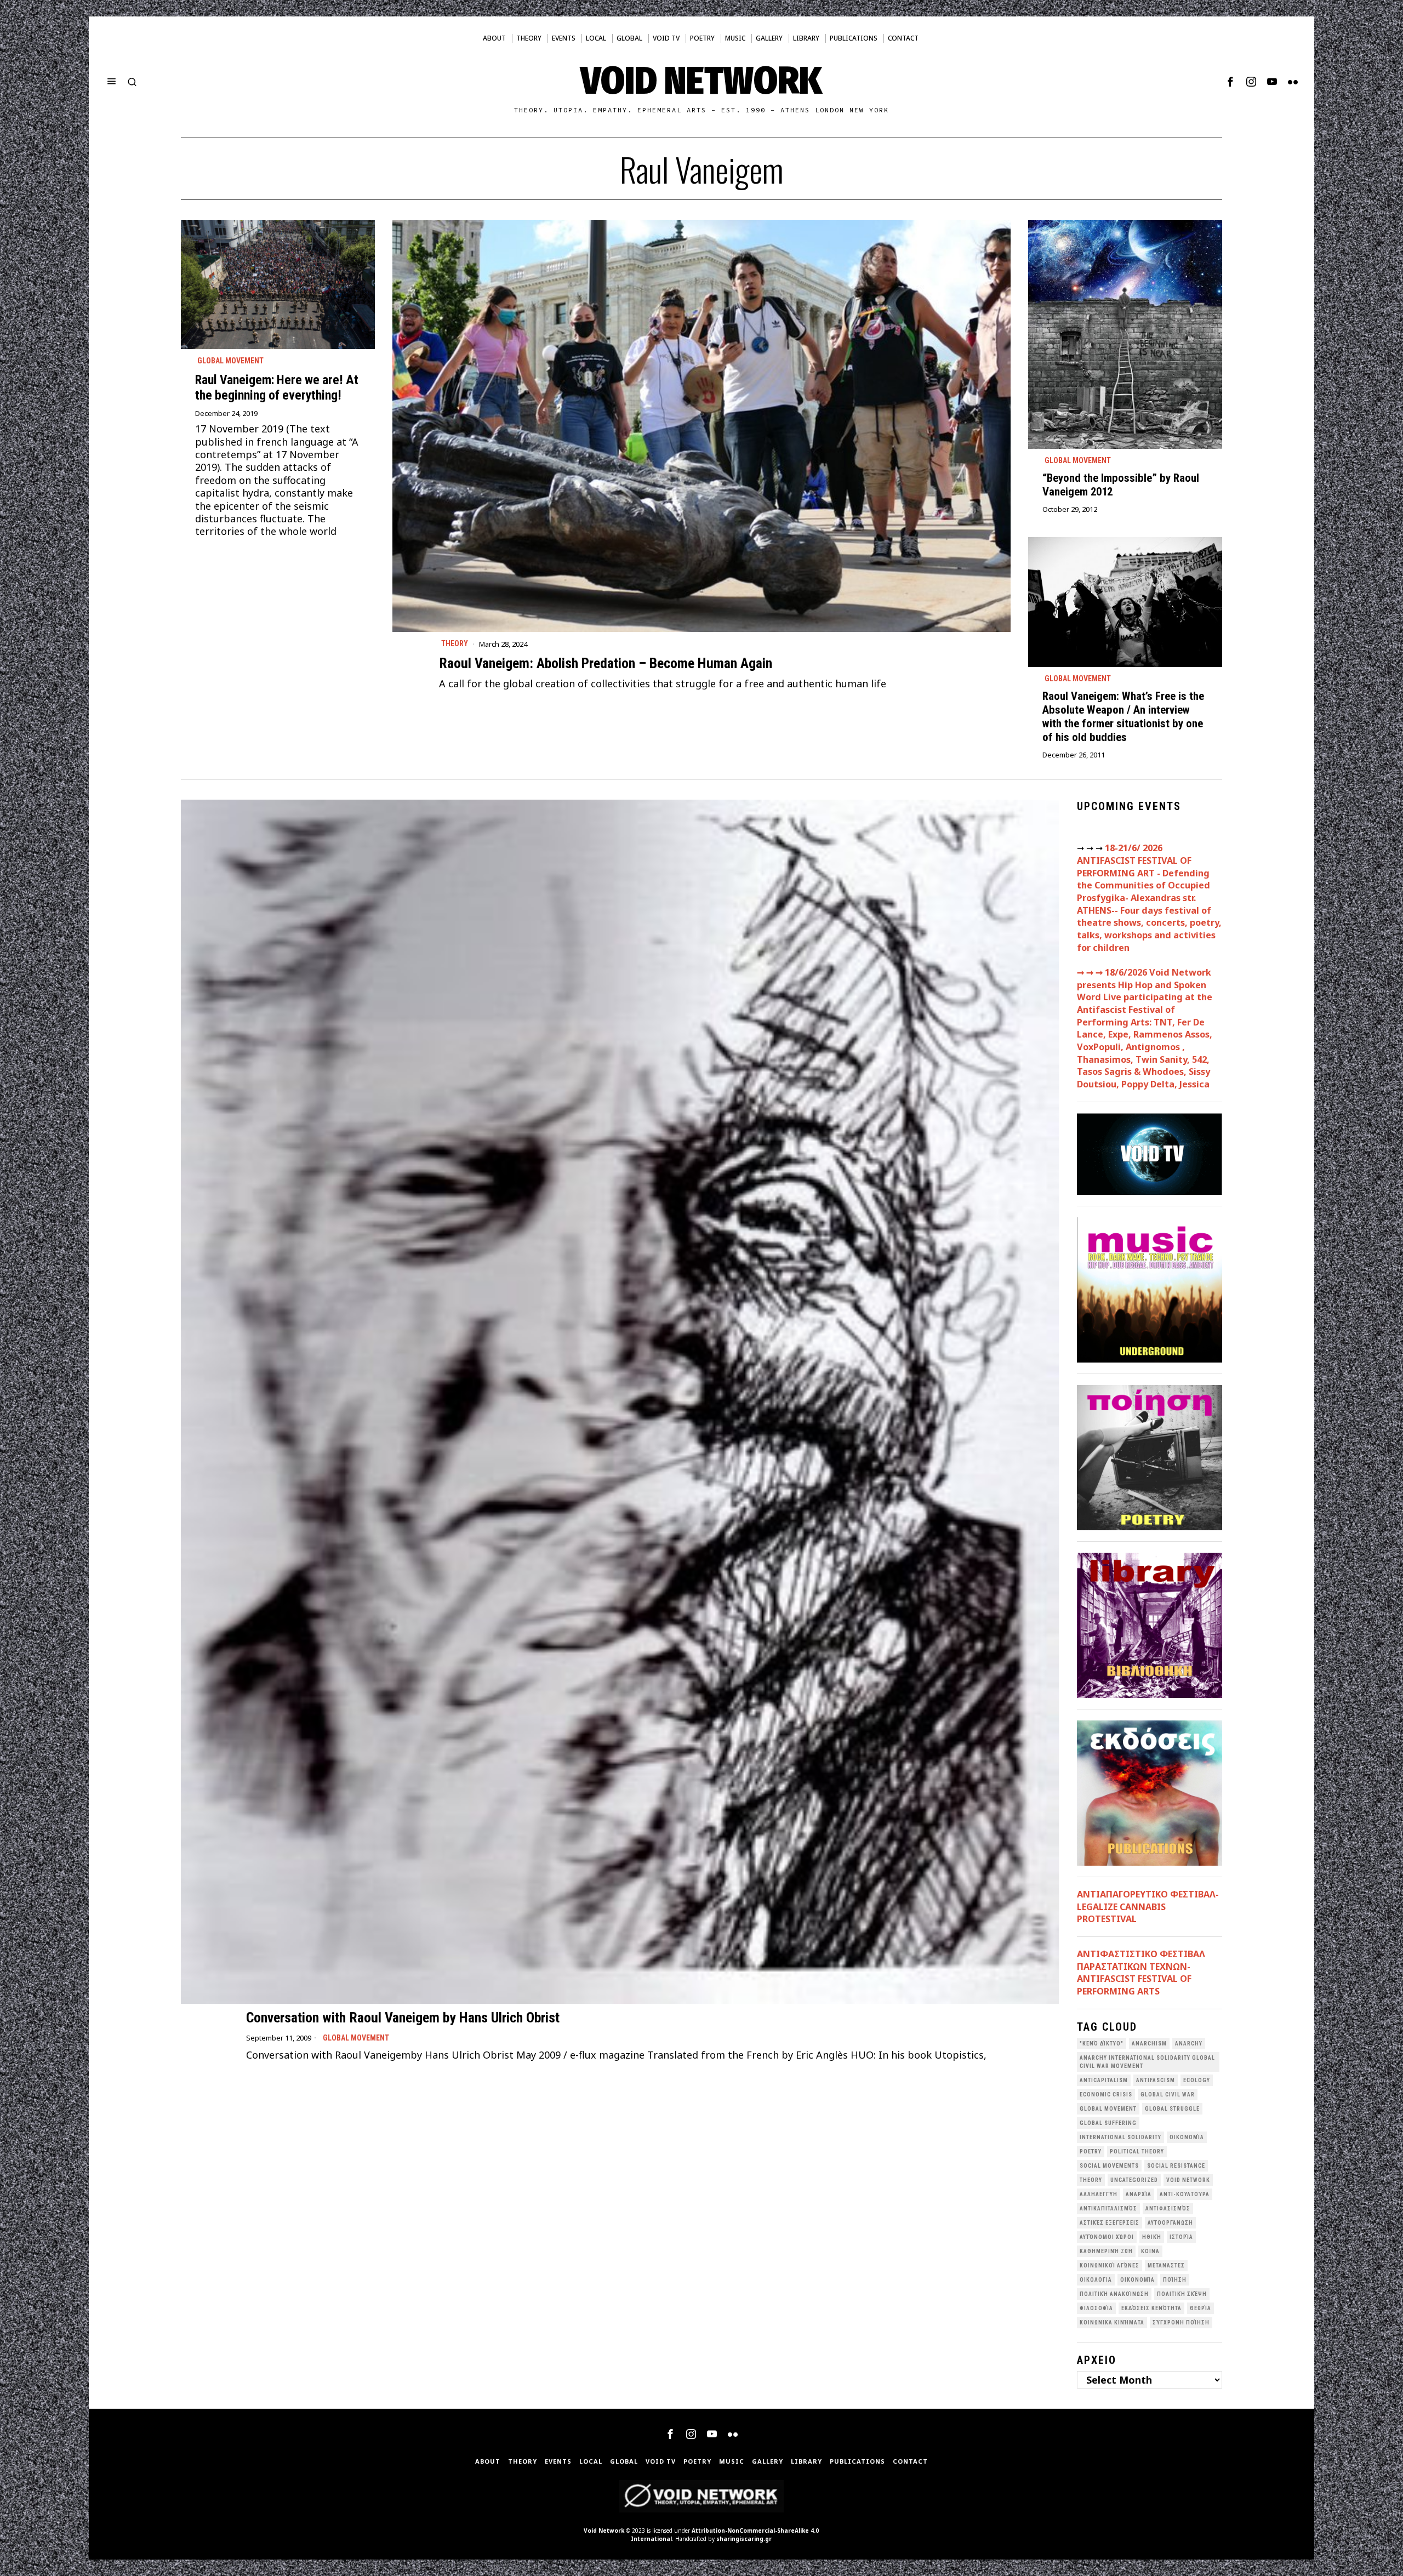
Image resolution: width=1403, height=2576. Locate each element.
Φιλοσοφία (1096, 2308)
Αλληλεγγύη (1099, 2194)
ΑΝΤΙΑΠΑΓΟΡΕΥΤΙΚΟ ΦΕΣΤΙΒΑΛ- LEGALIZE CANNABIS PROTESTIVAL (1148, 1907)
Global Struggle (1172, 2109)
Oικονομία (1187, 2137)
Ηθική (1152, 2237)
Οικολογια (1096, 2280)
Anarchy (1189, 2044)
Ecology (1197, 2080)
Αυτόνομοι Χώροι (1107, 2237)
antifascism (1156, 2080)
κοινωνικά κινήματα (1112, 2323)
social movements (1109, 2166)
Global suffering (1108, 2123)
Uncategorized (1134, 2180)
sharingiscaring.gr (744, 2539)
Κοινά (1150, 2251)
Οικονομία (1137, 2280)
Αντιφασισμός (1168, 2209)
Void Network (604, 2531)
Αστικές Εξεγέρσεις (1110, 2223)
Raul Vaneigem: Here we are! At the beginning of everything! (277, 387)
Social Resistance (1176, 2166)
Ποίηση (1175, 2280)
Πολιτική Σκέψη (1182, 2294)
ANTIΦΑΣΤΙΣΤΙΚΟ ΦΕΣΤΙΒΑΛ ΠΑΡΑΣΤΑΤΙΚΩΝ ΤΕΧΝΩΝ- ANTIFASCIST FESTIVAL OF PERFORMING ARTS (1141, 1973)
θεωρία (1200, 2308)
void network (1188, 2180)
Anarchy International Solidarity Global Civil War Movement (1147, 2062)
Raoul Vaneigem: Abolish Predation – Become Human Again (606, 663)
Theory (455, 643)
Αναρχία (1139, 2194)
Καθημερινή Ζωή (1106, 2251)
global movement (1108, 2109)
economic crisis (1106, 2095)
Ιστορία (1181, 2237)
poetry (1091, 2152)
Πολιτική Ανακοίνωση (1114, 2294)
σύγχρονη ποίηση (1181, 2323)
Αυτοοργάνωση (1170, 2223)
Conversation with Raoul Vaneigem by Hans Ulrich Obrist (403, 2018)
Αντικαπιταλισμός (1108, 2209)
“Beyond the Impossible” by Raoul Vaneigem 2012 (1121, 485)
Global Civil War (1168, 2095)
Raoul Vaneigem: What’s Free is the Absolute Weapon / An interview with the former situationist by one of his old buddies (1123, 717)
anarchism (1149, 2044)
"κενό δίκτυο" (1102, 2044)
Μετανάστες (1166, 2266)
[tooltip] (1230, 82)
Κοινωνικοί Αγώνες (1110, 2266)
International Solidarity (1120, 2137)
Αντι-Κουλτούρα (1185, 2194)
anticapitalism (1104, 2080)
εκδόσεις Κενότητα (1151, 2308)
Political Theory (1137, 2152)
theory (1091, 2180)
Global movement (230, 361)
